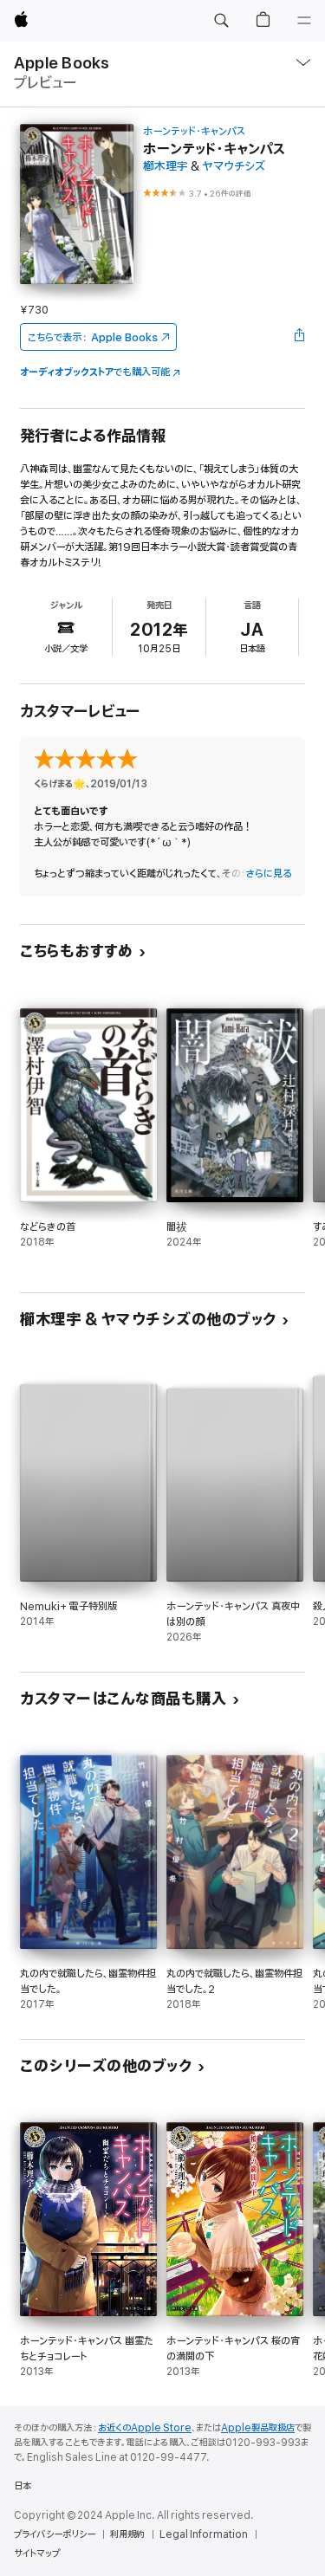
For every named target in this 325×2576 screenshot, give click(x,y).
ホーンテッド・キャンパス (194, 131)
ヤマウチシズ (234, 167)
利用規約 (127, 2534)
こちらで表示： (93, 337)
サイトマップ (37, 2553)
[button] (221, 21)
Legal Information (204, 2534)
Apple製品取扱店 (258, 2428)
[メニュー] (304, 21)
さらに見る (268, 874)
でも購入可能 (95, 372)
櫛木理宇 (166, 167)
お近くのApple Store (145, 2428)
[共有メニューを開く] (300, 337)
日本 (23, 2486)
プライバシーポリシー (55, 2534)
